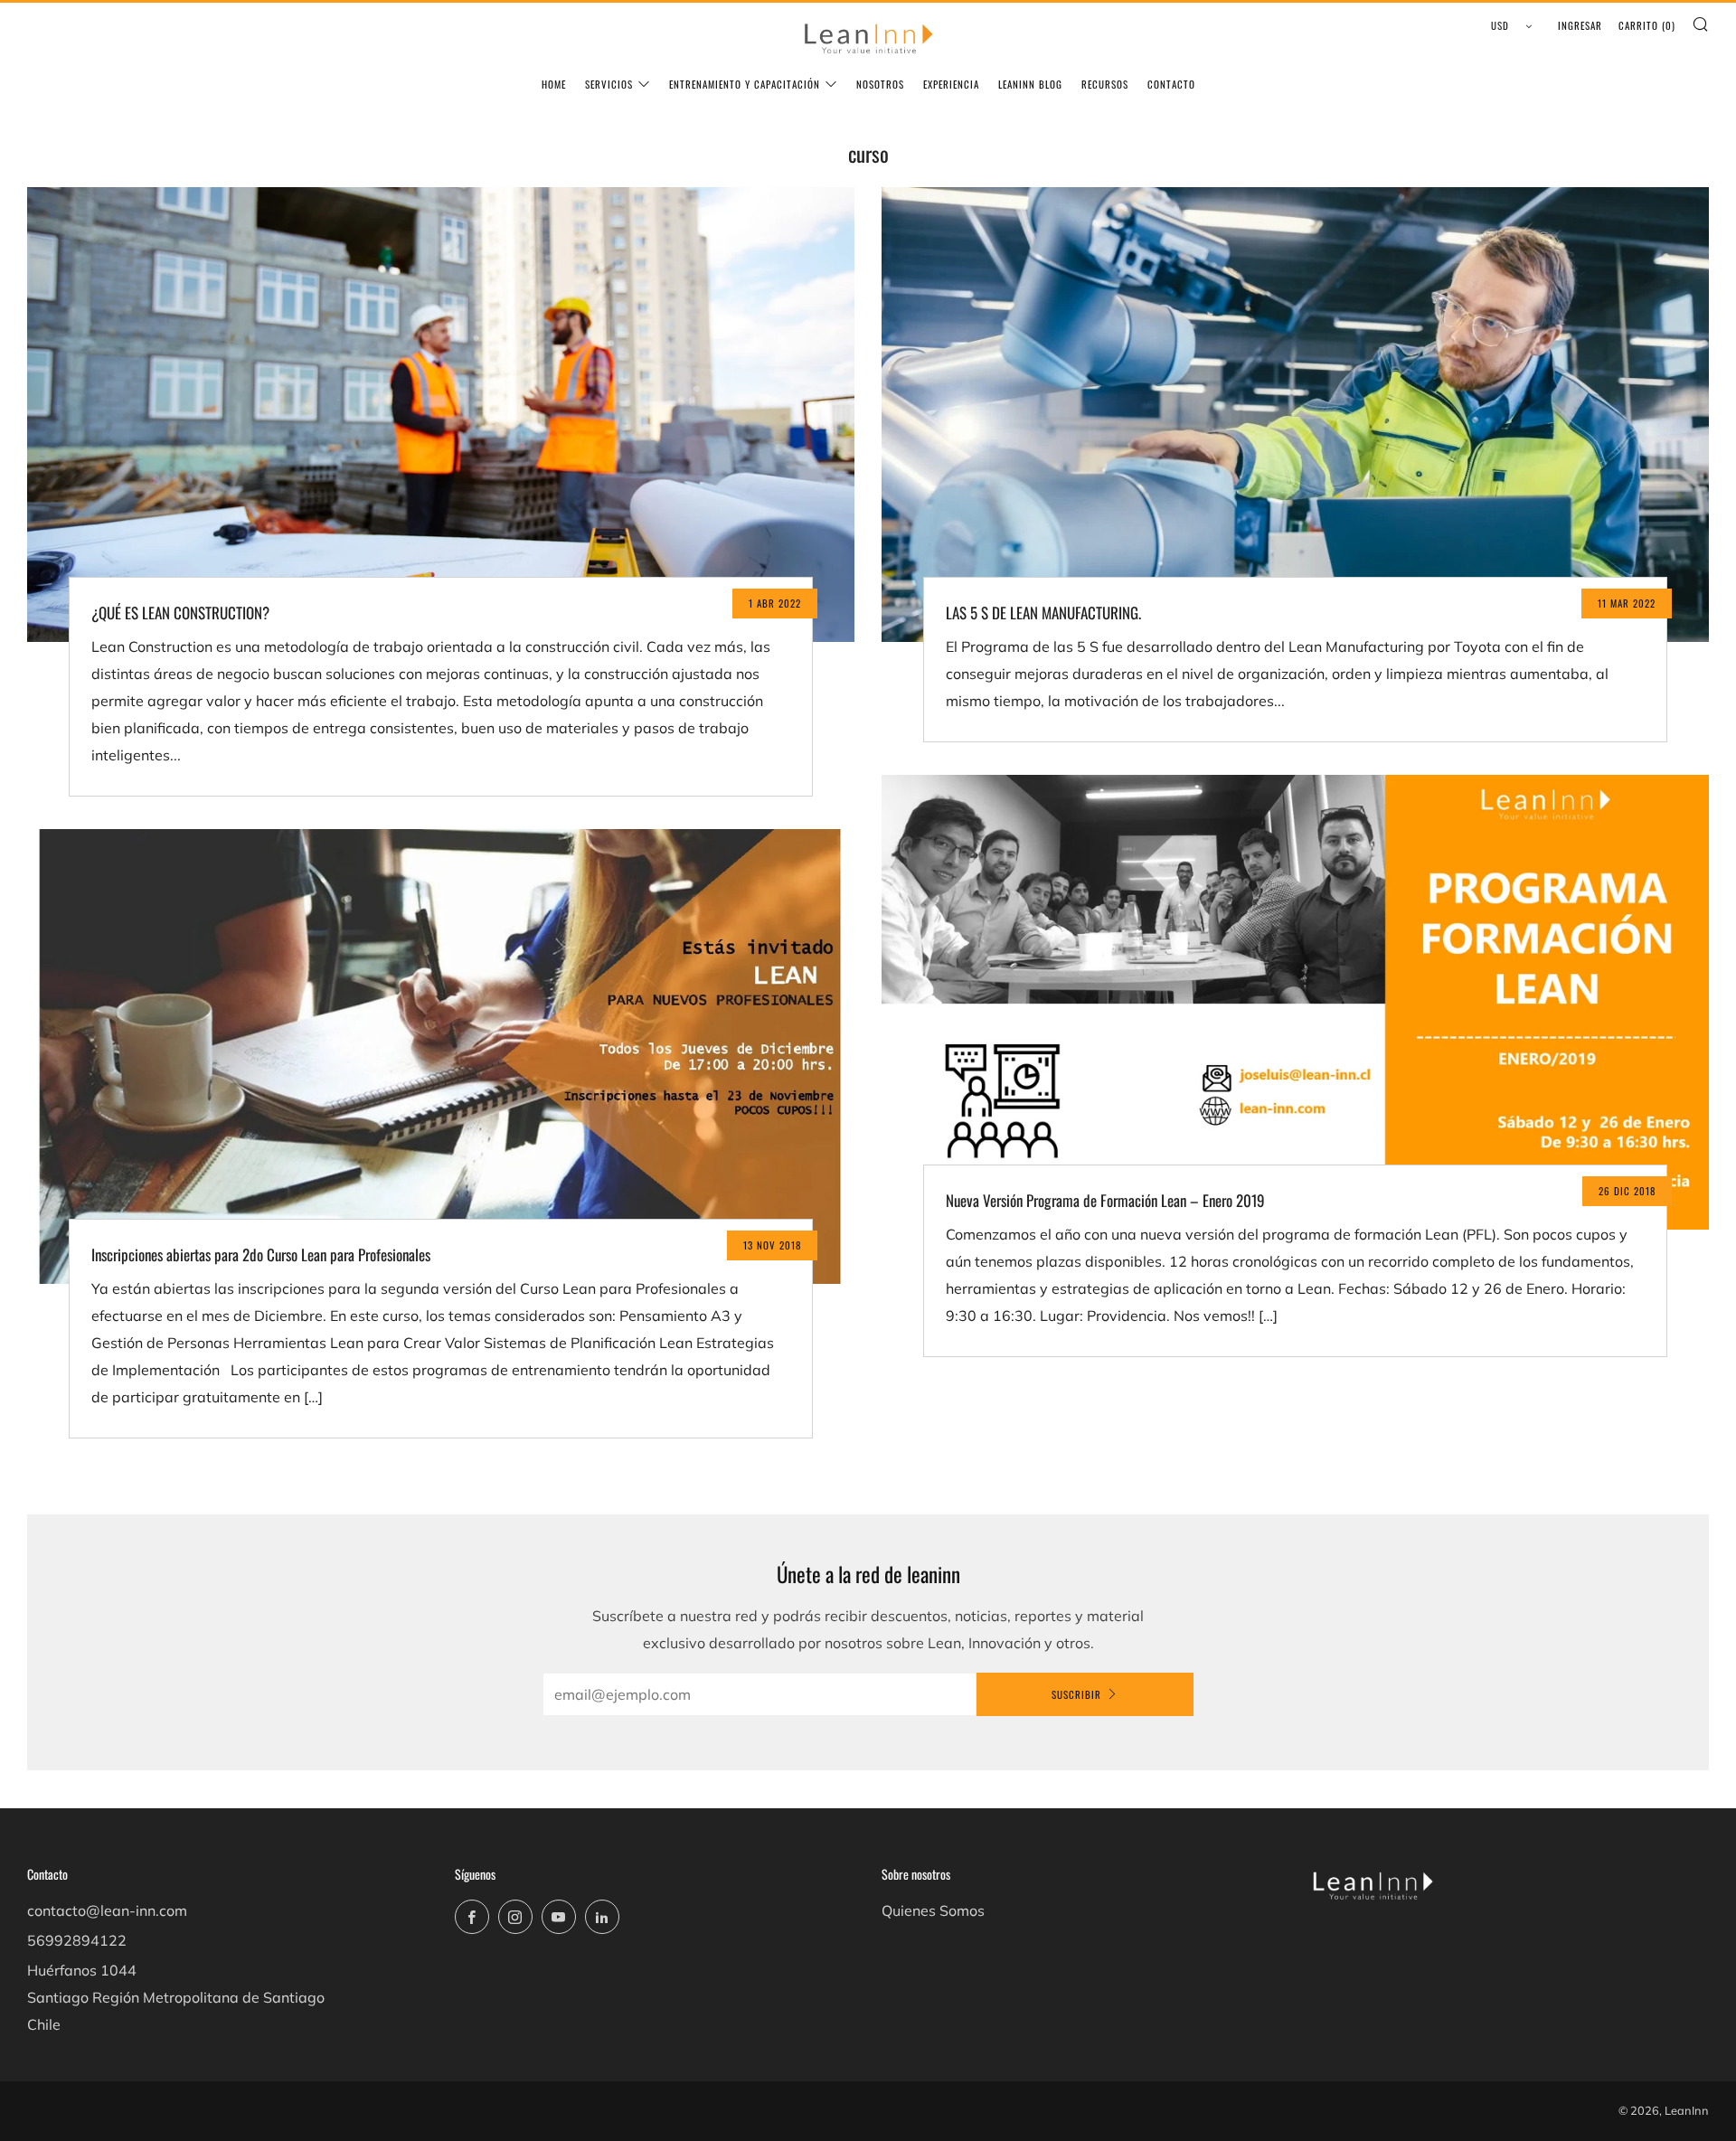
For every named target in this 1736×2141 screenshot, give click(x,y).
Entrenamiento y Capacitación (745, 84)
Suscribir (1076, 1694)
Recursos (1105, 84)
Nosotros (880, 84)
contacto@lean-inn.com (107, 1910)
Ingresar (1580, 25)
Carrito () (1647, 25)
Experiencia (951, 84)
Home (554, 84)
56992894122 (77, 1940)
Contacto (1171, 84)
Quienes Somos (933, 1910)
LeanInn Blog (1030, 84)
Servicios (609, 84)
